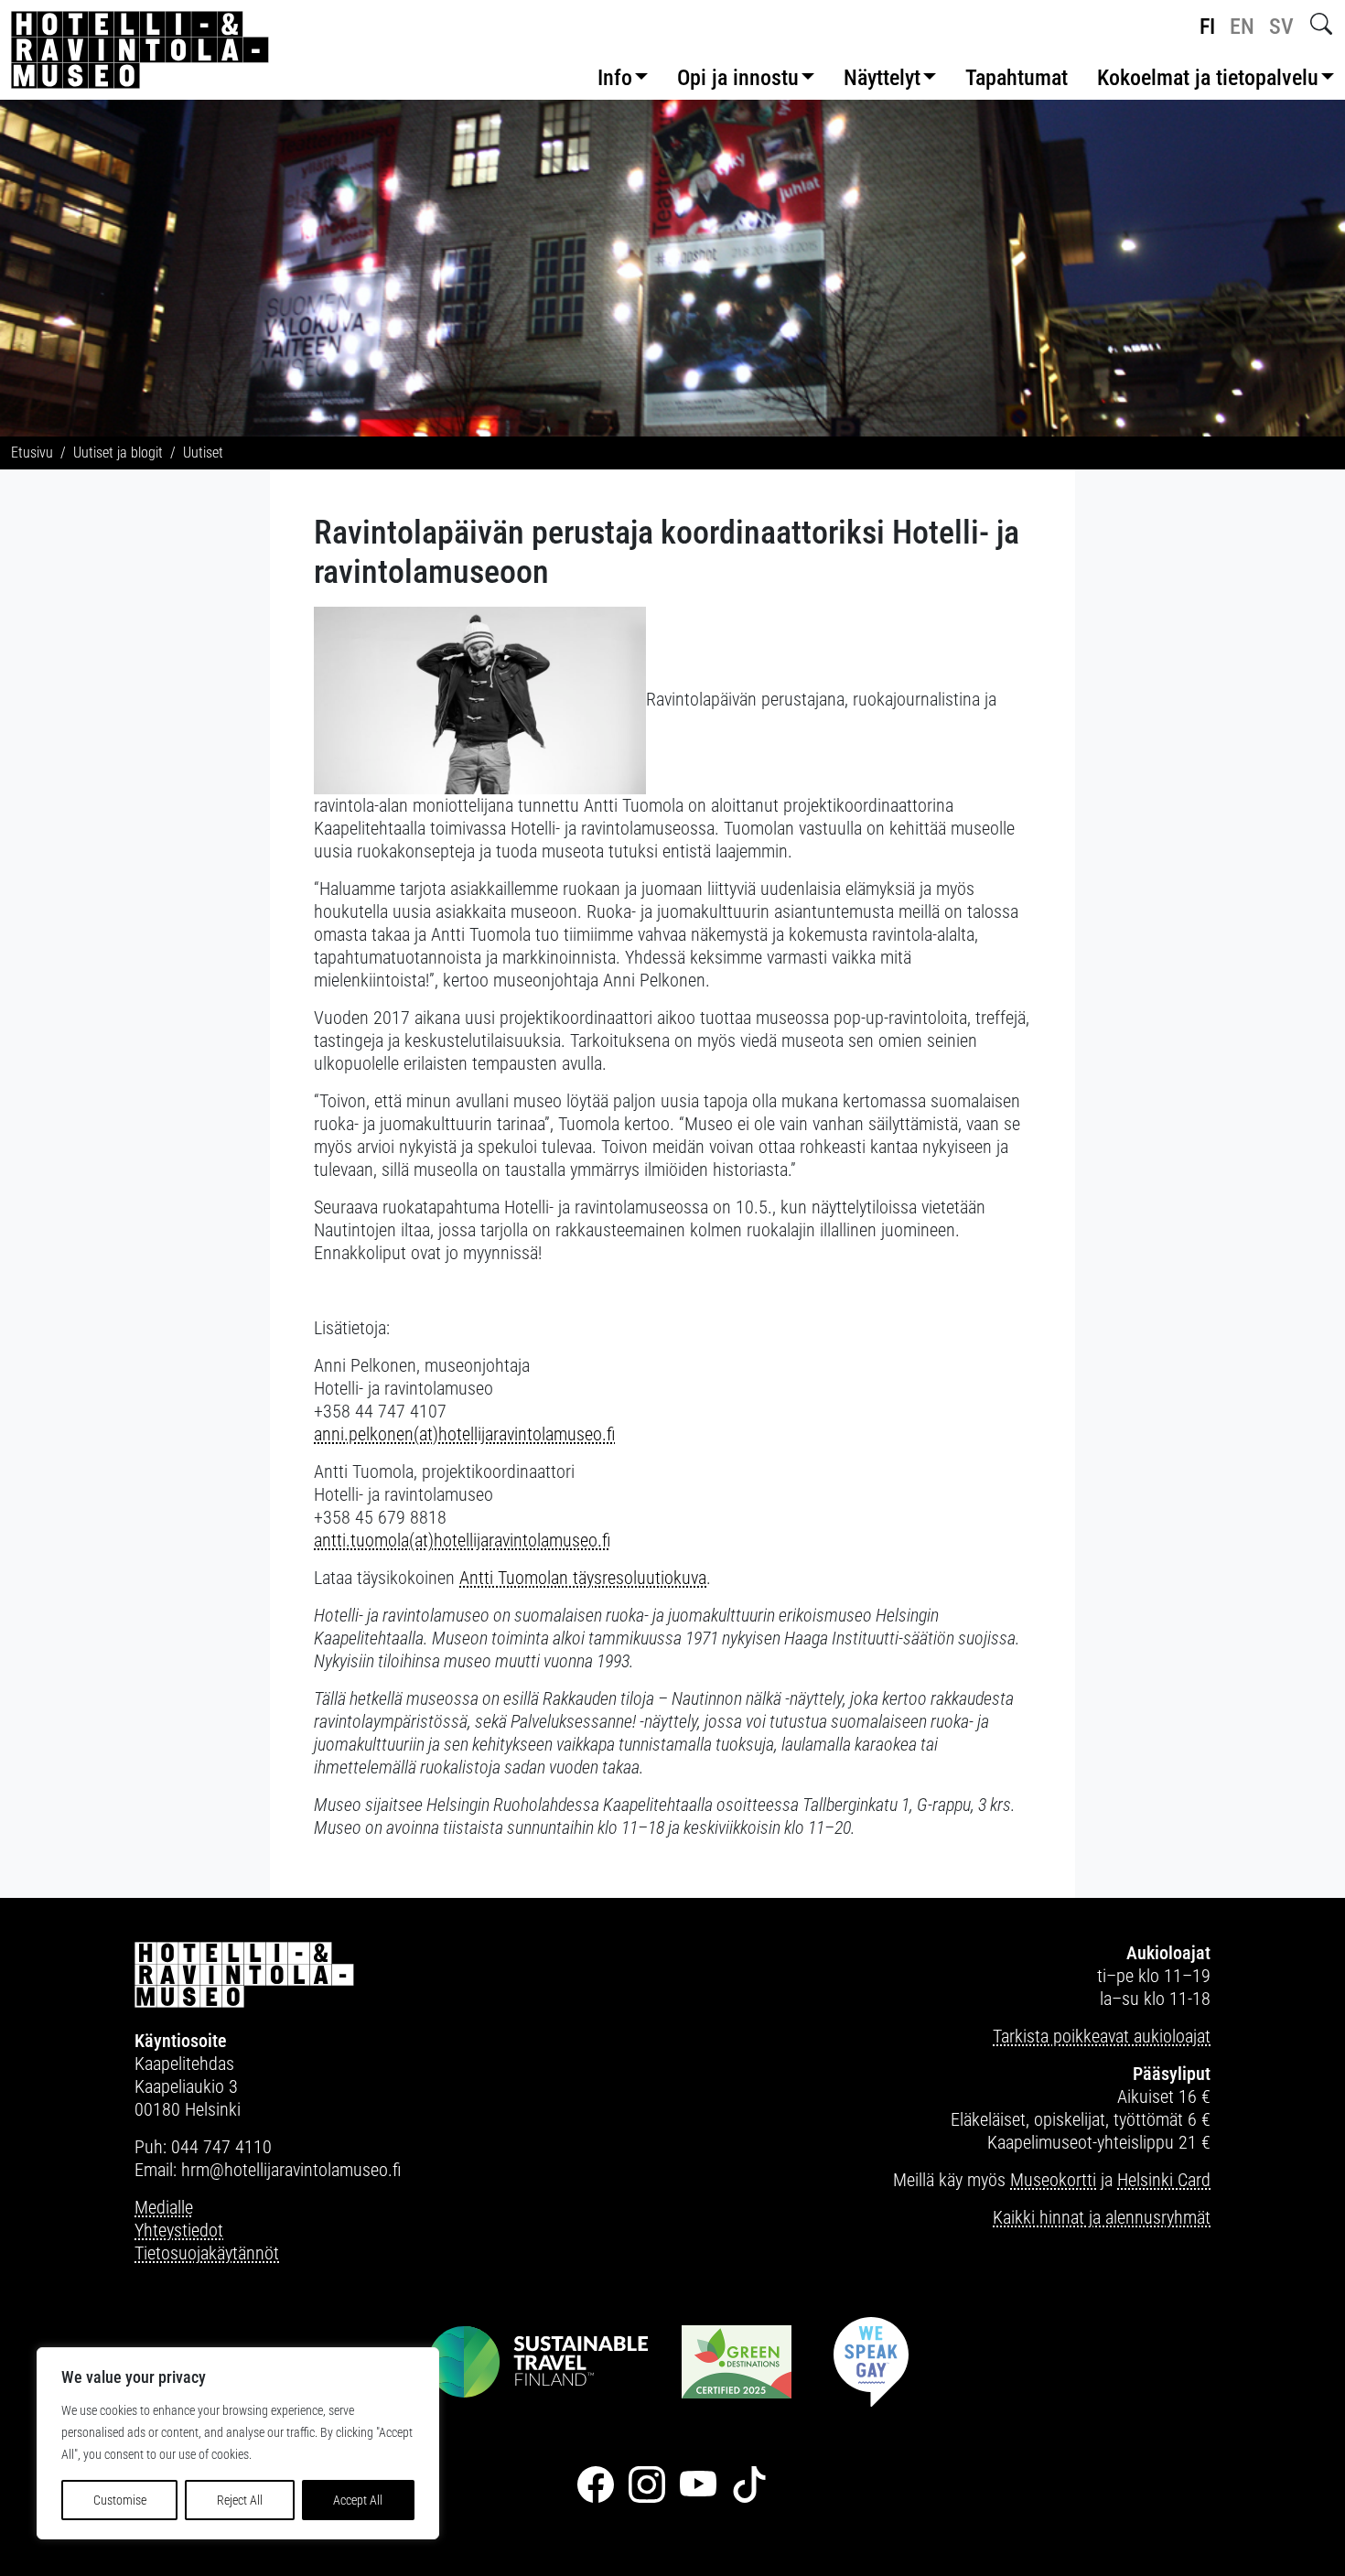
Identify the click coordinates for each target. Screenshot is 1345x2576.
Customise (120, 2500)
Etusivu (32, 453)
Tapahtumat (1017, 78)
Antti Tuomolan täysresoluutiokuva (583, 1578)
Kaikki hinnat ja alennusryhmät (1102, 2217)
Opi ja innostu (738, 78)
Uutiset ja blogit (118, 453)
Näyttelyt (882, 78)
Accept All (358, 2500)
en (1242, 27)
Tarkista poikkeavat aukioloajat (1102, 2036)
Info (615, 78)
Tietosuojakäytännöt (207, 2253)
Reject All (240, 2500)
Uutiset (203, 453)
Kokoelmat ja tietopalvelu (1208, 78)
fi (1207, 27)
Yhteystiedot (179, 2230)
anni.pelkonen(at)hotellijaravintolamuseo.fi (464, 1434)
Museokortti (1053, 2180)
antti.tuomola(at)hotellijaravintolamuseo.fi (462, 1540)
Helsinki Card (1164, 2180)
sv (1281, 27)
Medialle (164, 2207)
